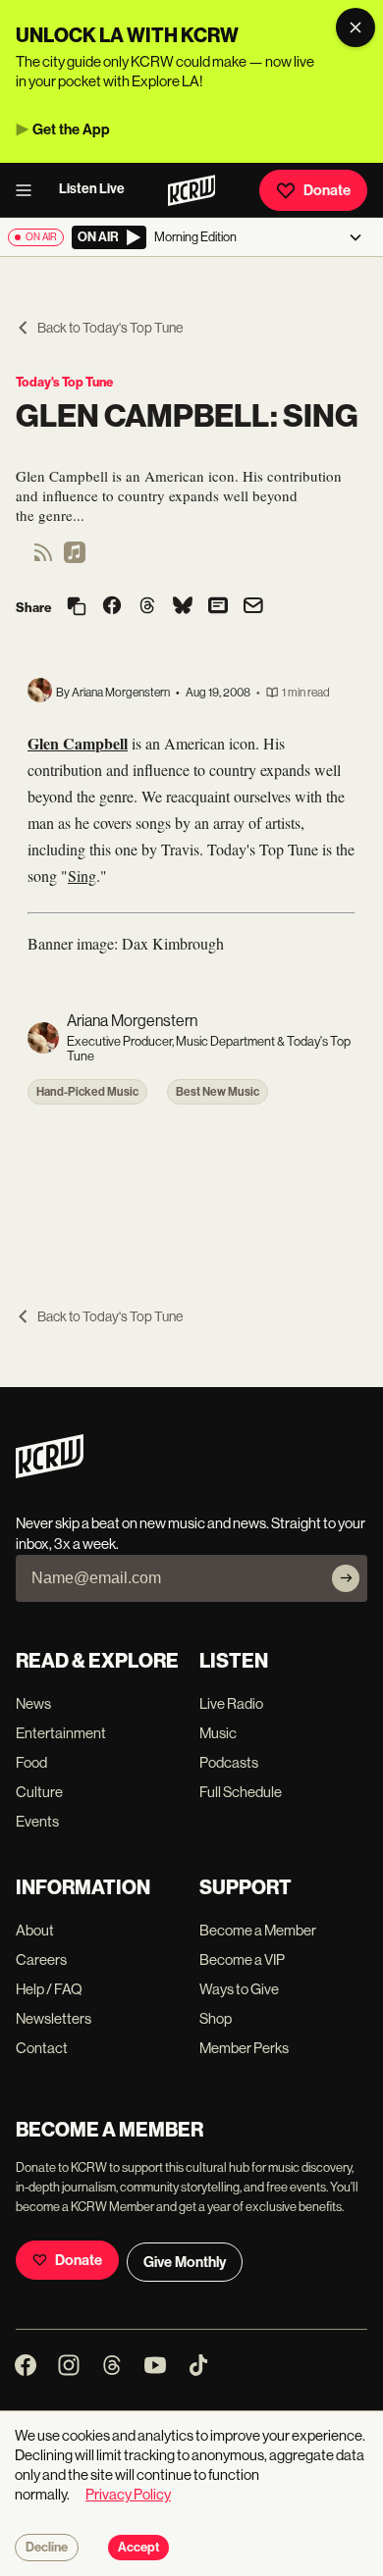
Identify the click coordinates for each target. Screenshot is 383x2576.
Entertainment (61, 1733)
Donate (327, 190)
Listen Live (92, 189)
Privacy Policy (128, 2494)
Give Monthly (185, 2262)
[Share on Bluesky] (183, 607)
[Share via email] (253, 608)
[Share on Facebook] (112, 607)
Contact (42, 2048)
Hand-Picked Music (87, 1092)
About (35, 1930)
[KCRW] (50, 1473)
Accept (138, 2548)
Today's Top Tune (64, 382)
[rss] (43, 559)
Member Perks (244, 2048)
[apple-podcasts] (75, 559)
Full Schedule (241, 1792)
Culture (39, 1792)
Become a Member (258, 1930)
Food (31, 1762)
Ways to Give (239, 1989)
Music (218, 1733)
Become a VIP (242, 1959)
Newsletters (54, 2018)
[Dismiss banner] (356, 27)
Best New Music (218, 1092)
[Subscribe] (346, 1578)
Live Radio (231, 1703)
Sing (82, 876)
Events (37, 1821)
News (33, 1703)
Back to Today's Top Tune (110, 328)
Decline (47, 2548)
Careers (41, 1959)
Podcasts (229, 1762)
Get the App (71, 129)
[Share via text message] (218, 607)
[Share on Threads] (147, 607)
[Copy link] (77, 608)
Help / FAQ (49, 1989)
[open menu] (29, 190)
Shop (216, 2018)
